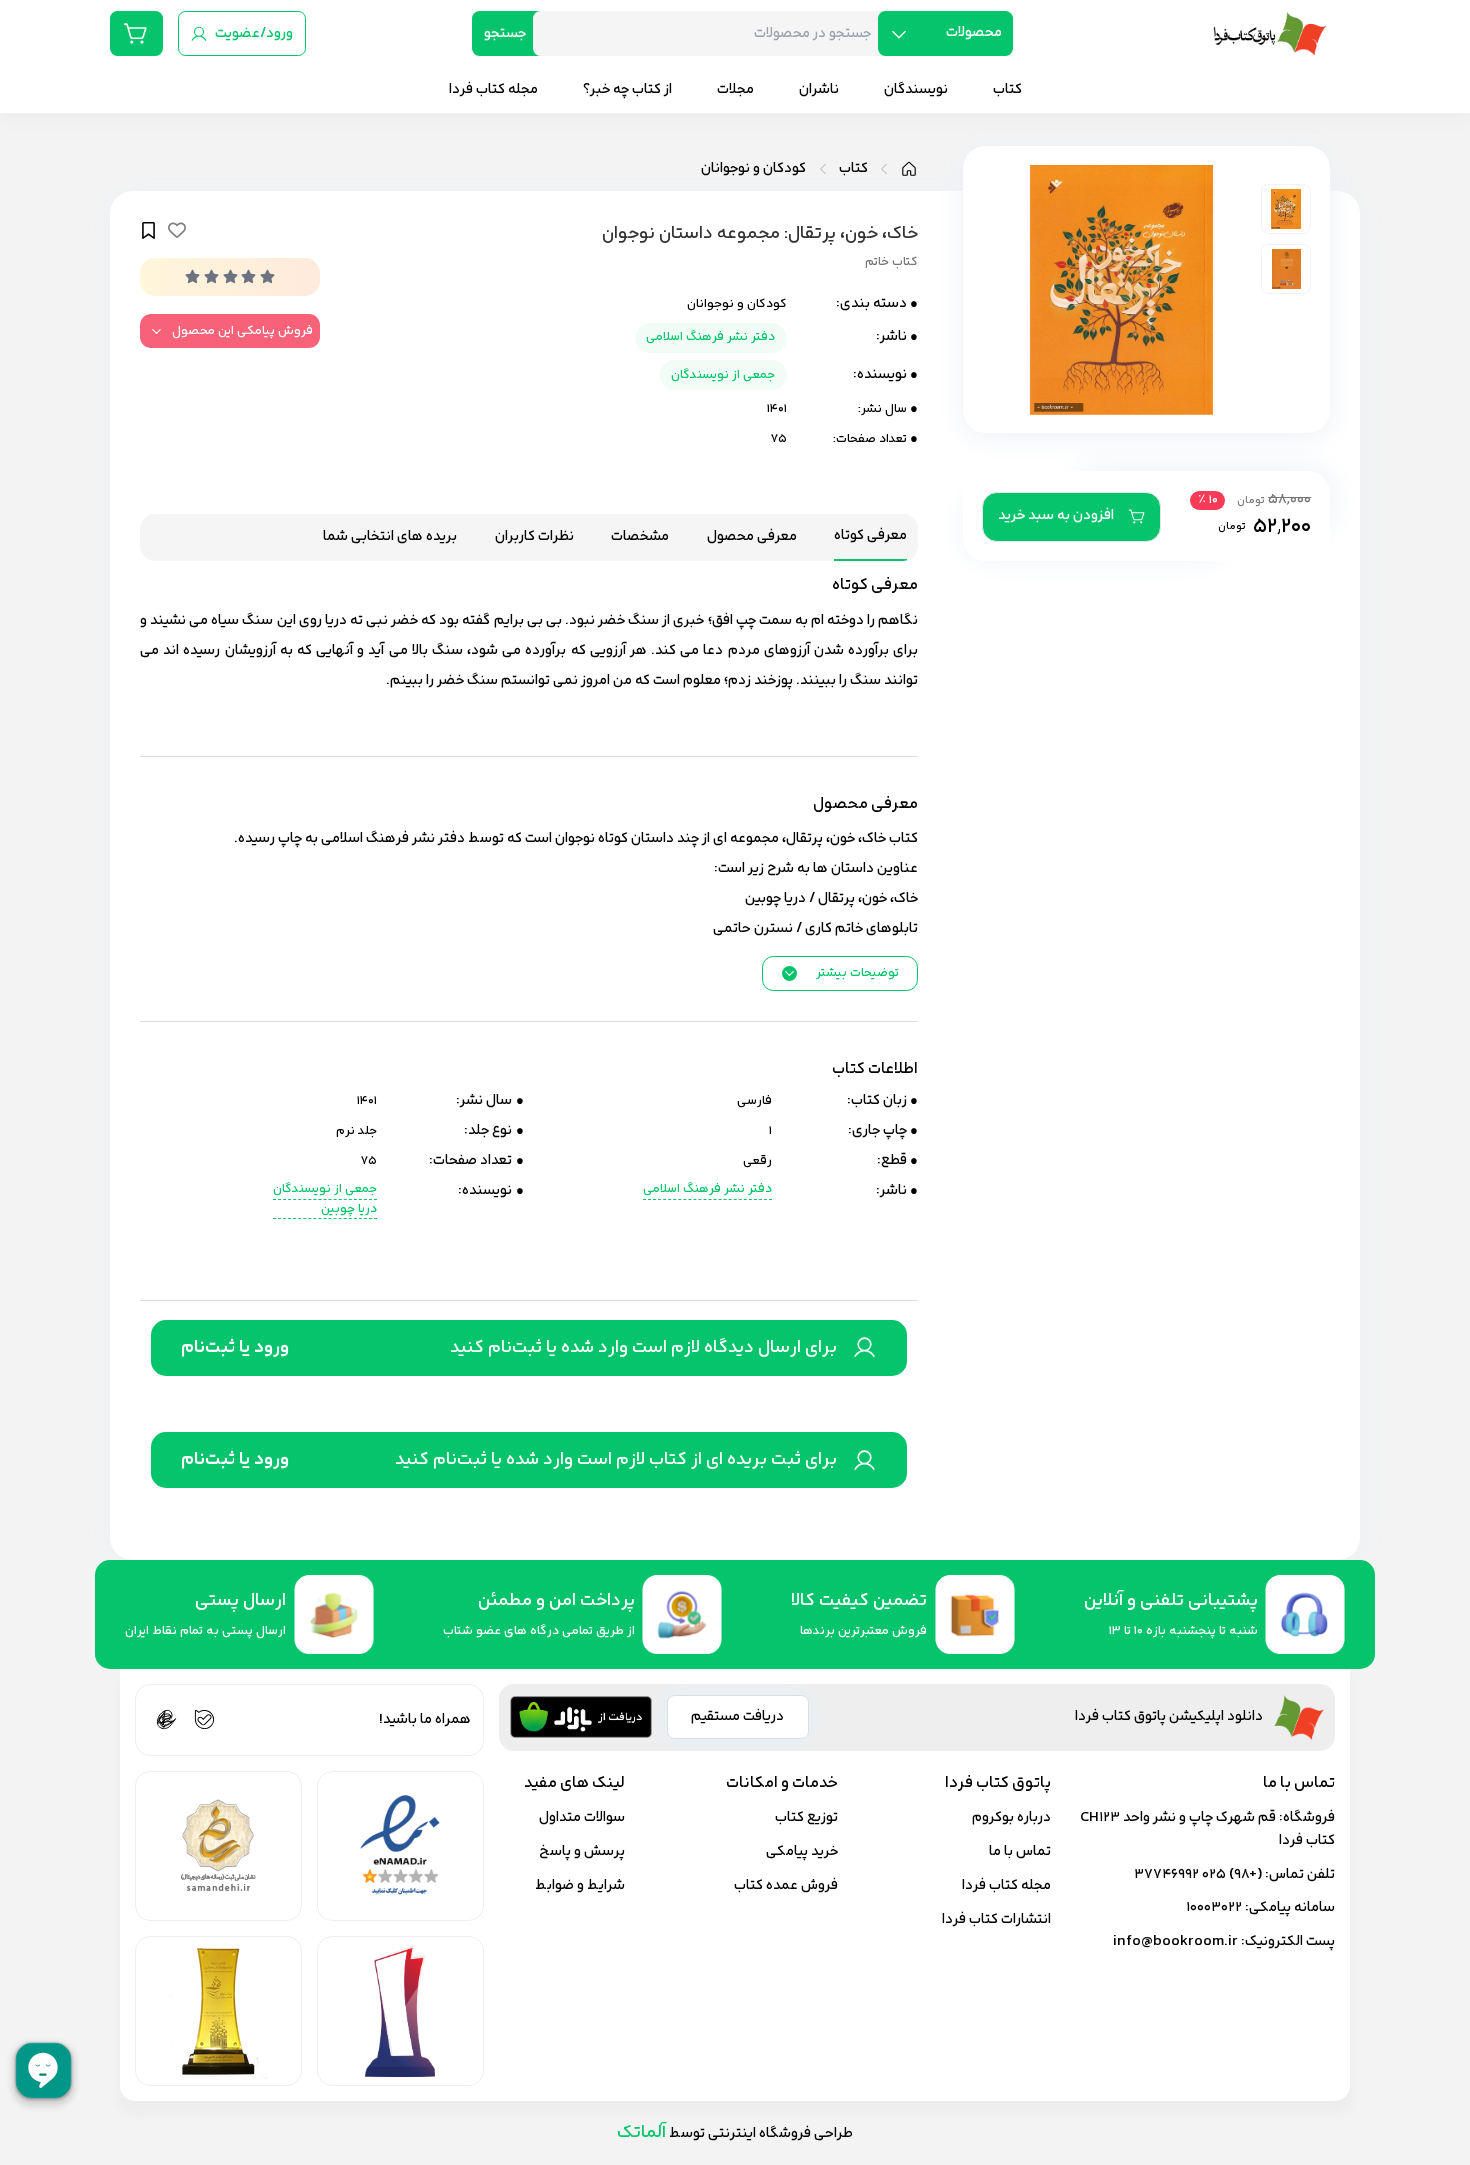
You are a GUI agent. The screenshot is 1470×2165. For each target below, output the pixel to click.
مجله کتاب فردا (1006, 1885)
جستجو (505, 33)
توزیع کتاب (806, 1817)
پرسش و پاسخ (582, 1851)
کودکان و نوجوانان (753, 169)
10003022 (1214, 1907)
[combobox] (713, 33)
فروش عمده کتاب (786, 1885)
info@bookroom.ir (1175, 1941)
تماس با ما (1020, 1851)
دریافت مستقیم (737, 1716)
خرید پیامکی (802, 1851)
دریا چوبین (349, 1209)
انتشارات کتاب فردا (996, 1919)
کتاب (853, 169)
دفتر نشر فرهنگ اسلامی (710, 337)
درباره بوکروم (1011, 1817)
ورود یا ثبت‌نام (235, 1348)
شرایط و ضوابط (580, 1885)
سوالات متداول (582, 1817)
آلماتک (641, 2132)
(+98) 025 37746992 (1198, 1874)
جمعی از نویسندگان (723, 375)
